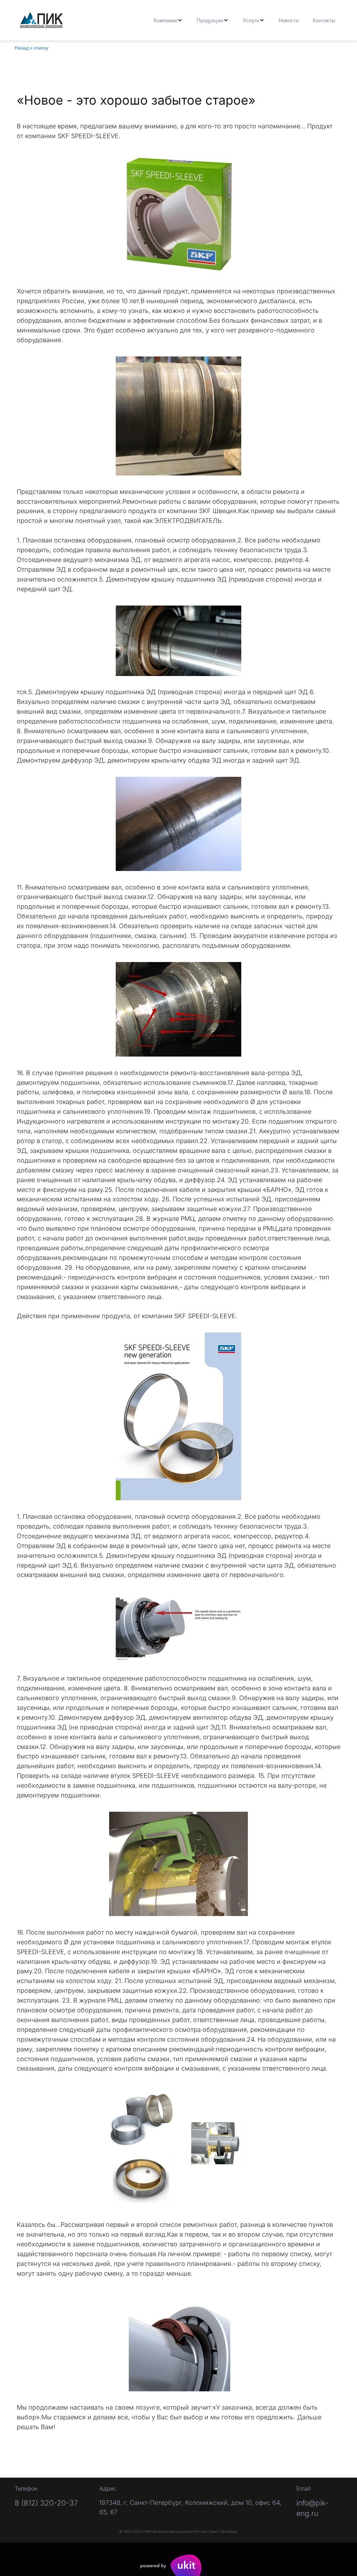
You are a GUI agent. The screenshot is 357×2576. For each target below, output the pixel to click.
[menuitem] (168, 20)
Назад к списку (32, 47)
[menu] (210, 20)
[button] (168, 20)
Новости (289, 20)
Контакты (324, 20)
